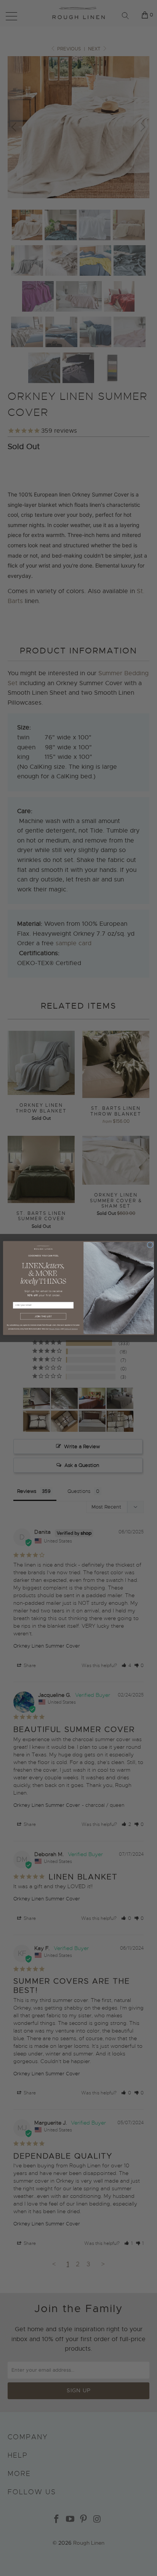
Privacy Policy (55, 1329)
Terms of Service (71, 1329)
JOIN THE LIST (43, 1316)
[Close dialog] (150, 1245)
